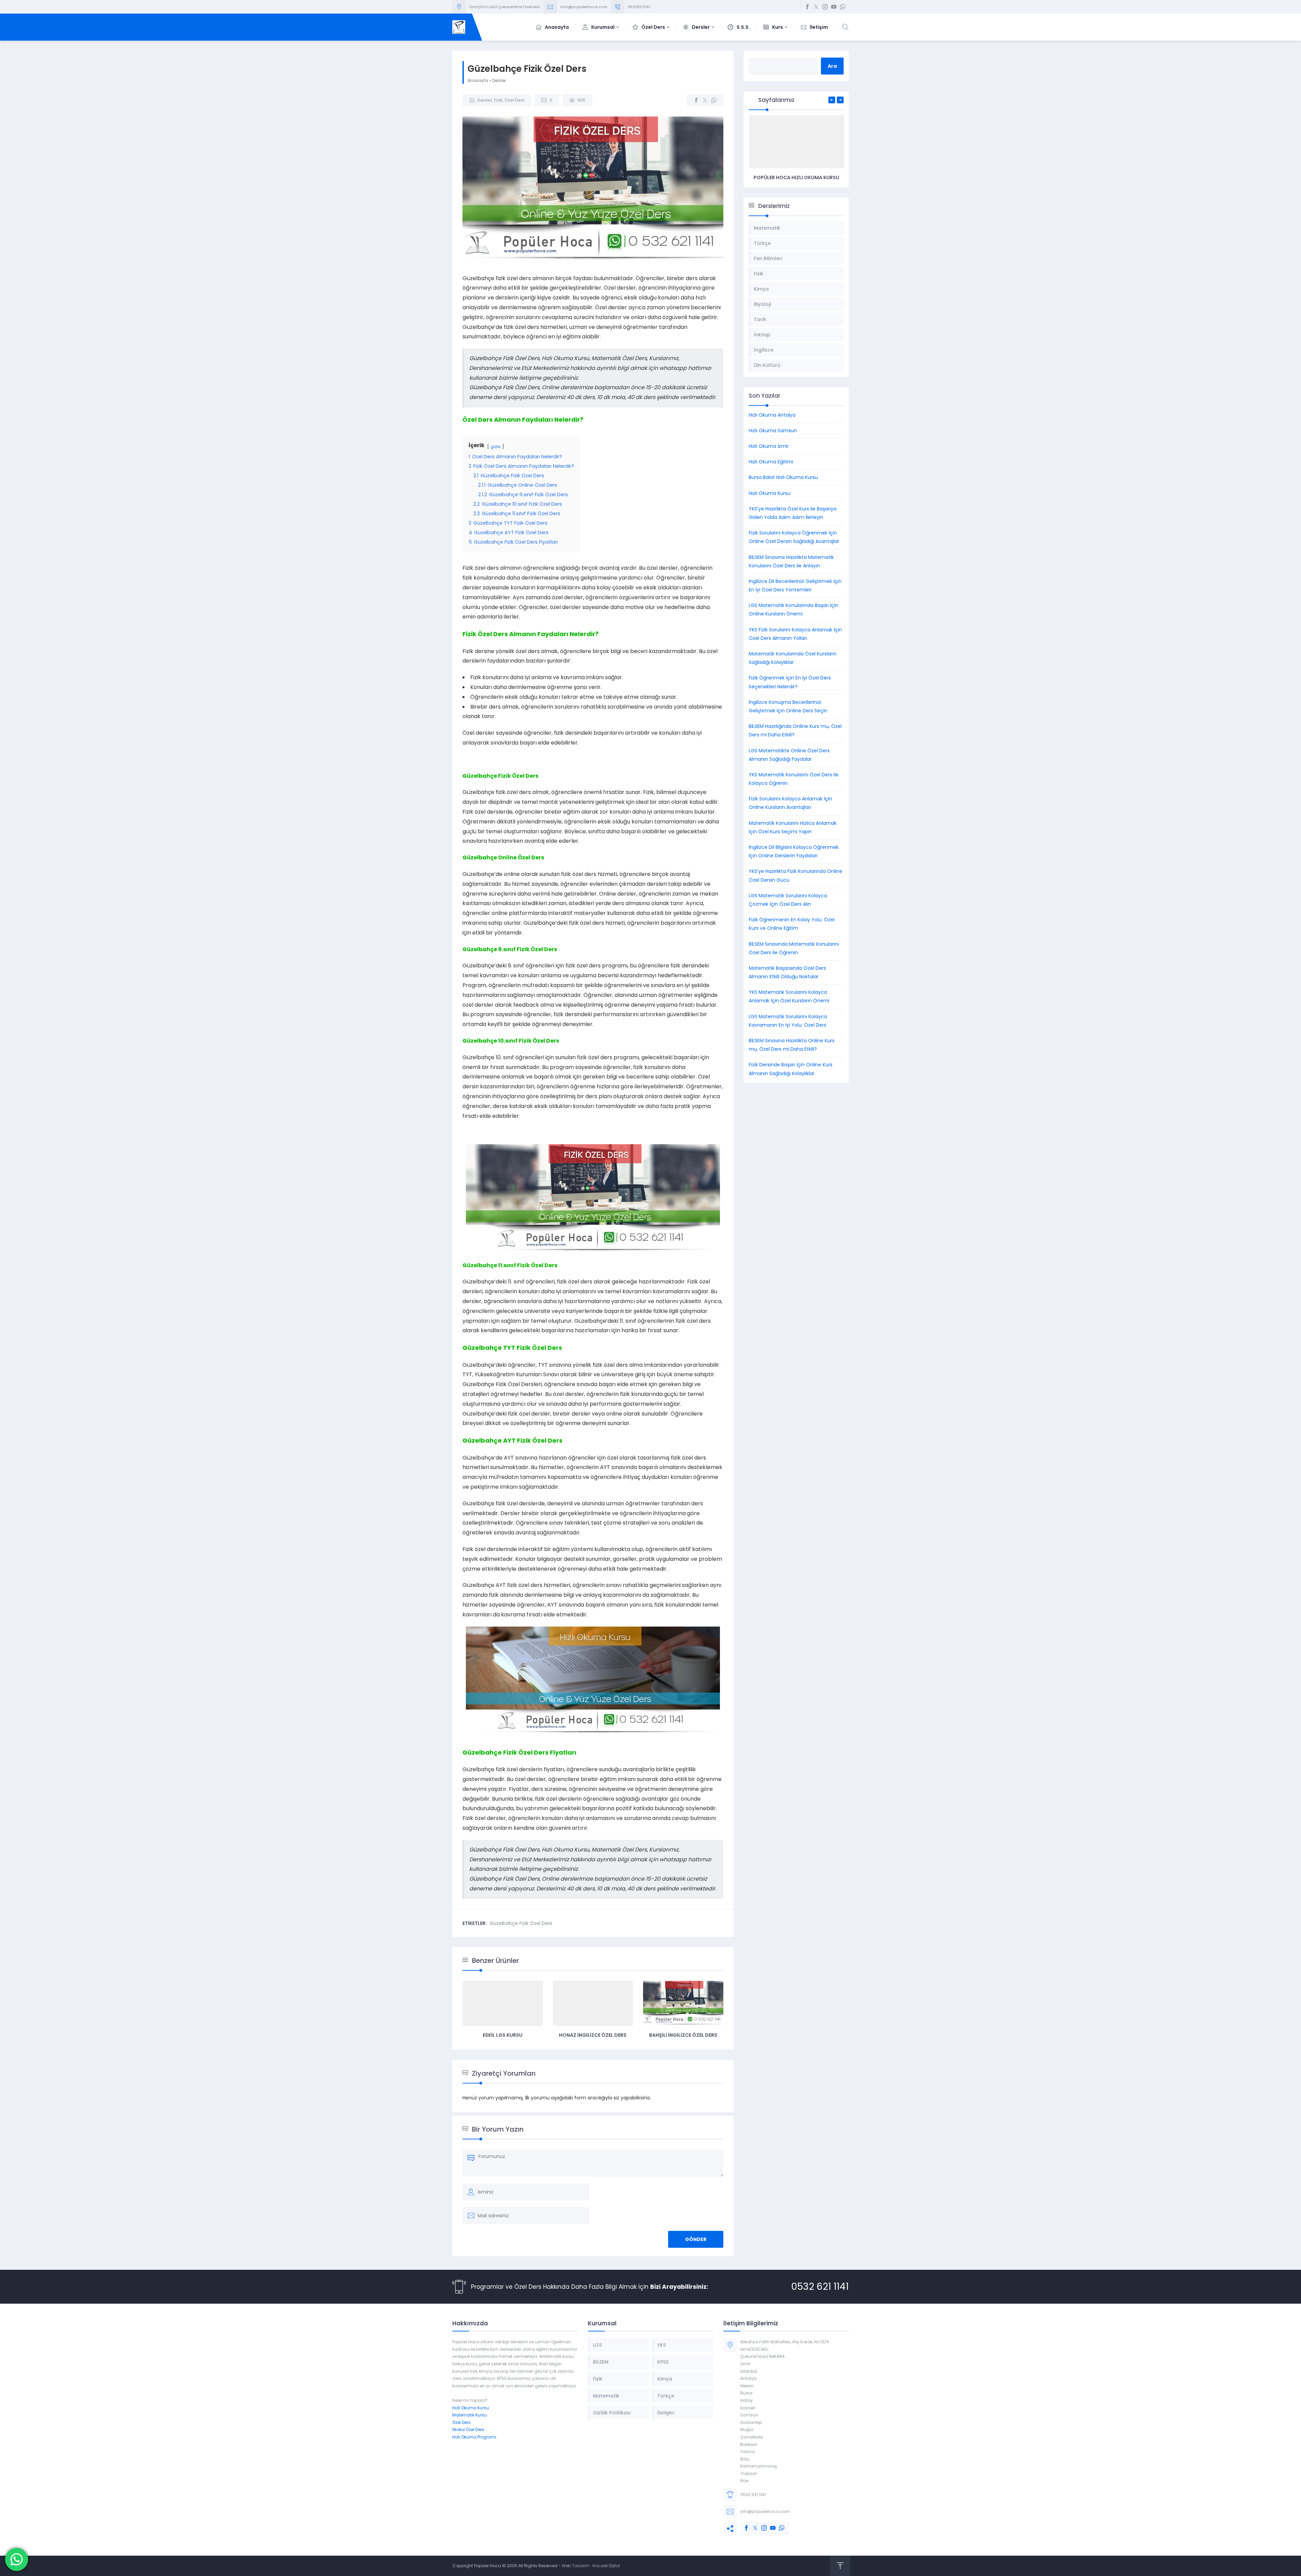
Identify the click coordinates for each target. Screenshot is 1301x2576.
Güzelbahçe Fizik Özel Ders (521, 1923)
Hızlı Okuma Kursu (770, 493)
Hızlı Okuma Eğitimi (771, 462)
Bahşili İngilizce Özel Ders (683, 2035)
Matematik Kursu (470, 2415)
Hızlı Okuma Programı (474, 2437)
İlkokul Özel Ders (468, 2430)
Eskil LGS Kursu (503, 2035)
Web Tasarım (576, 2566)
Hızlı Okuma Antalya (772, 415)
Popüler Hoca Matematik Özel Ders (796, 177)
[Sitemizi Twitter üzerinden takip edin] (816, 7)
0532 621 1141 (820, 2287)
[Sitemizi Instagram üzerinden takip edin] (825, 7)
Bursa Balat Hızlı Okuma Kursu (783, 477)
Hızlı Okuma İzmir (769, 446)
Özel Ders (514, 100)
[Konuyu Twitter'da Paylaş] (705, 100)
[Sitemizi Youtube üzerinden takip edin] (834, 7)
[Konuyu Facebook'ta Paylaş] (696, 100)
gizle (496, 447)
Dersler (499, 80)
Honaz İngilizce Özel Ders (593, 2035)
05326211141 (639, 7)
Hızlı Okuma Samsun (773, 431)
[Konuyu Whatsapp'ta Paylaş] (714, 100)
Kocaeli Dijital (606, 2566)
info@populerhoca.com (584, 7)
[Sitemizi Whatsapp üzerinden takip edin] (843, 7)
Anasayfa (478, 80)
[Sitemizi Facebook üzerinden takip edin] (807, 7)
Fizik (498, 100)
